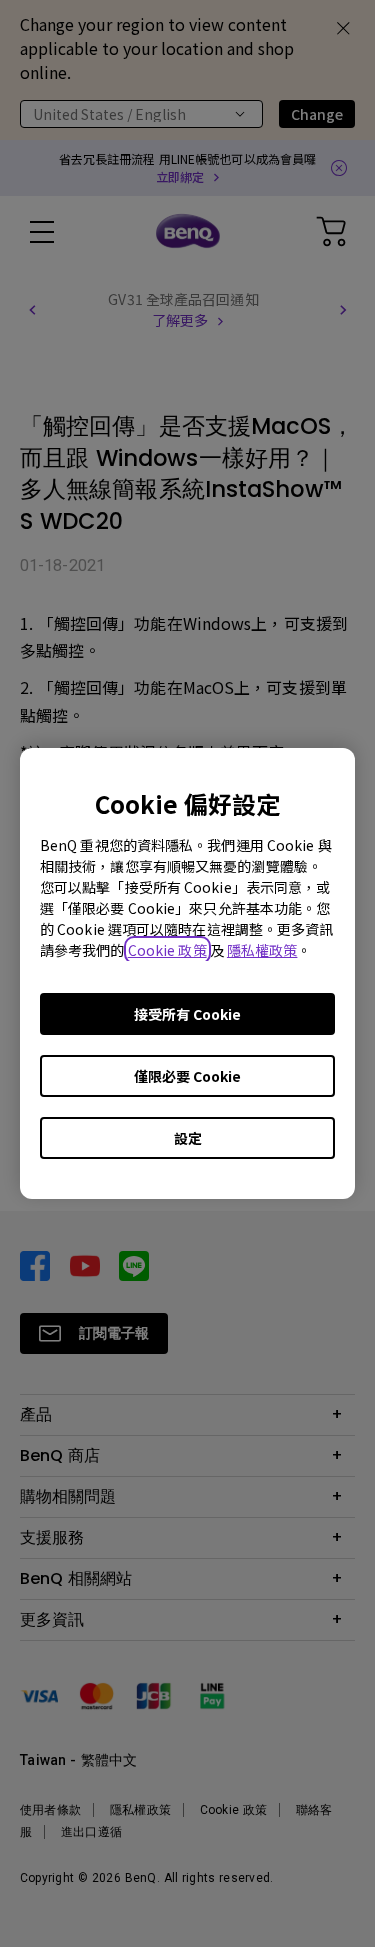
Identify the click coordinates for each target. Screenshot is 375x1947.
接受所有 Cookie (187, 1014)
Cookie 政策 (167, 950)
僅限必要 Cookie (187, 1076)
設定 (188, 1138)
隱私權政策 (262, 950)
